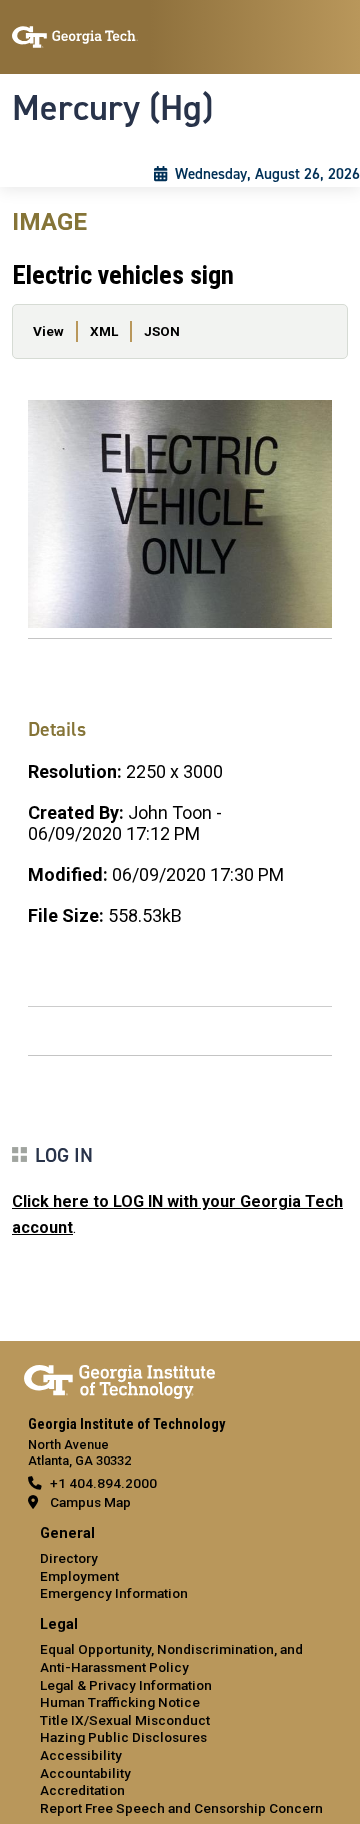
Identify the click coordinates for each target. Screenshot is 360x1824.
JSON (162, 331)
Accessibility (81, 1755)
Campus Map (90, 1502)
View (48, 331)
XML (104, 331)
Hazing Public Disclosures (123, 1737)
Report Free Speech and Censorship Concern (181, 1808)
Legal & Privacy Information (126, 1685)
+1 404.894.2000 (103, 1483)
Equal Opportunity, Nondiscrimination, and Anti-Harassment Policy (171, 1658)
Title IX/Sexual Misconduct (125, 1720)
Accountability (85, 1773)
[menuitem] (180, 1564)
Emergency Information (114, 1593)
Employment (79, 1576)
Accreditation (82, 1790)
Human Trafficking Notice (120, 1702)
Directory (69, 1558)
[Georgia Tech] (119, 1378)
